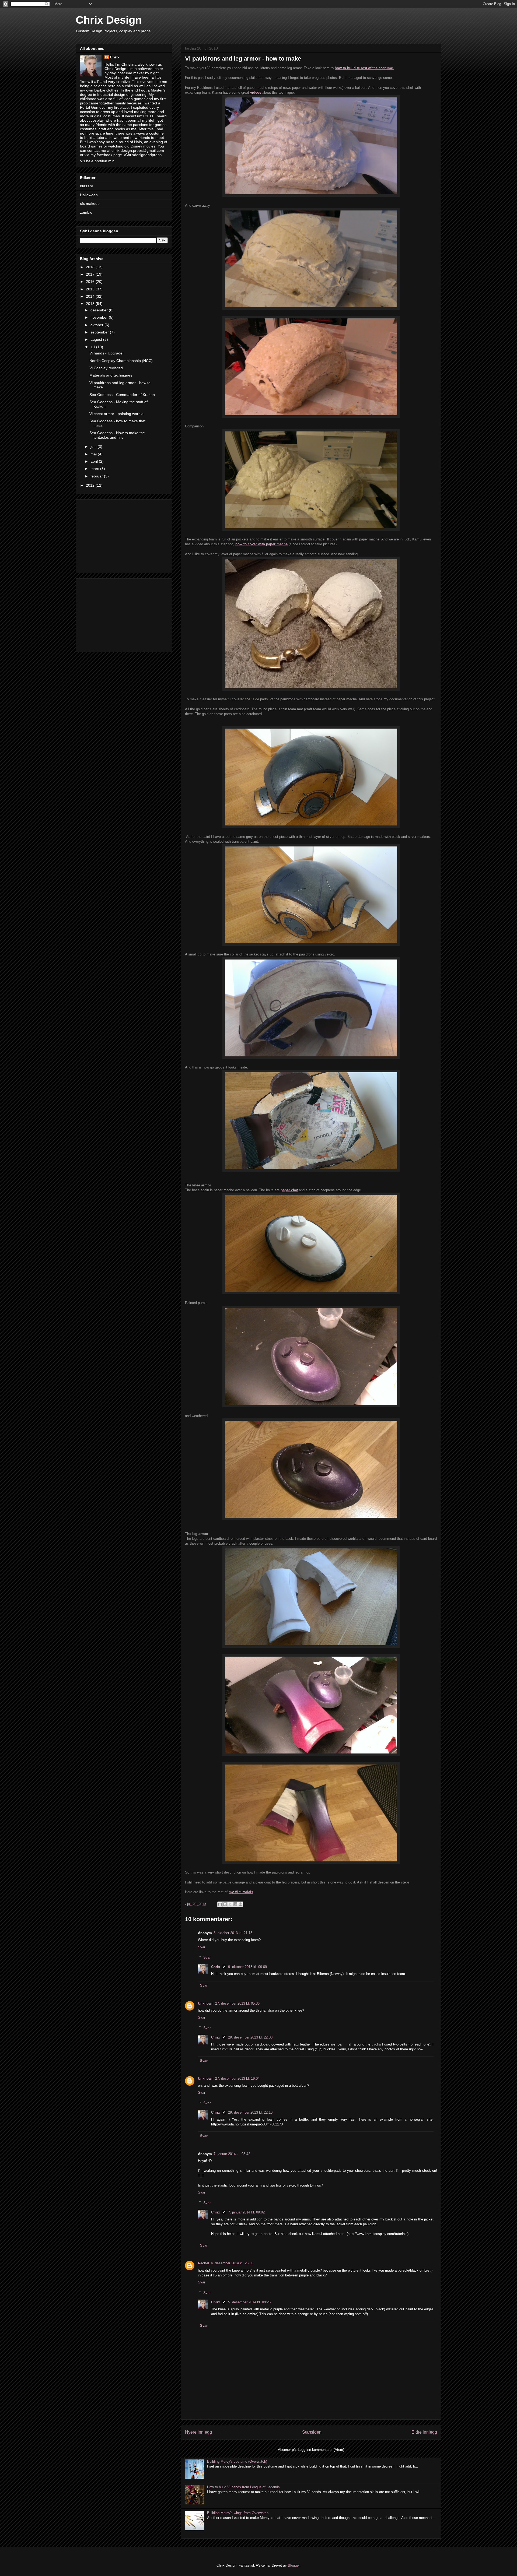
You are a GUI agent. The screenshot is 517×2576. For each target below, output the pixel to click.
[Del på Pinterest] (240, 1904)
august (97, 339)
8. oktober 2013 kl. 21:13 (233, 1933)
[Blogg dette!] (225, 1904)
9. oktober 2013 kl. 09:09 (247, 1967)
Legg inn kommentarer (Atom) (321, 2450)
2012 (91, 485)
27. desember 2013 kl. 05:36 (237, 2003)
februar (97, 476)
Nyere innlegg (198, 2432)
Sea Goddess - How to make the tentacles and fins (117, 435)
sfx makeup (90, 203)
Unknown (206, 2003)
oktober (97, 325)
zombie (86, 212)
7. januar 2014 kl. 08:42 (232, 2154)
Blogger (294, 2565)
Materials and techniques (111, 375)
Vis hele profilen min (97, 161)
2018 (91, 267)
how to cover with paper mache (261, 544)
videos (256, 92)
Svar (202, 1947)
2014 (91, 296)
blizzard (87, 186)
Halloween (89, 195)
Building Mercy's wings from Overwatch (238, 2513)
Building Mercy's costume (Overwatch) (237, 2461)
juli (93, 347)
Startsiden (312, 2432)
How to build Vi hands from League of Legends (243, 2487)
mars (95, 469)
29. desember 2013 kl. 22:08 (250, 2037)
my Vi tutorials (241, 1892)
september (100, 332)
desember (100, 310)
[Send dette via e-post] (220, 1904)
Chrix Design (109, 20)
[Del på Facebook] (235, 1904)
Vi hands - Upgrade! (106, 353)
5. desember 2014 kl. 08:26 (249, 2302)
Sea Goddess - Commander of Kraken (122, 395)
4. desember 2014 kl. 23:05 (232, 2263)
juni (94, 447)
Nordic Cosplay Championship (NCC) (121, 361)
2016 (91, 282)
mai (94, 454)
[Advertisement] (124, 535)
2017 (91, 274)
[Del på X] (230, 1904)
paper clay (289, 1190)
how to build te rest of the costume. (364, 68)
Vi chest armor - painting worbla (116, 414)
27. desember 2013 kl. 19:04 (237, 2078)
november (100, 317)
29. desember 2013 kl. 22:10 (250, 2112)
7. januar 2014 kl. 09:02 (246, 2212)
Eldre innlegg (424, 2432)
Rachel (204, 2263)
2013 (91, 304)
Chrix (216, 1967)
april (95, 461)
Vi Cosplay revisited (106, 368)
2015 (91, 289)
